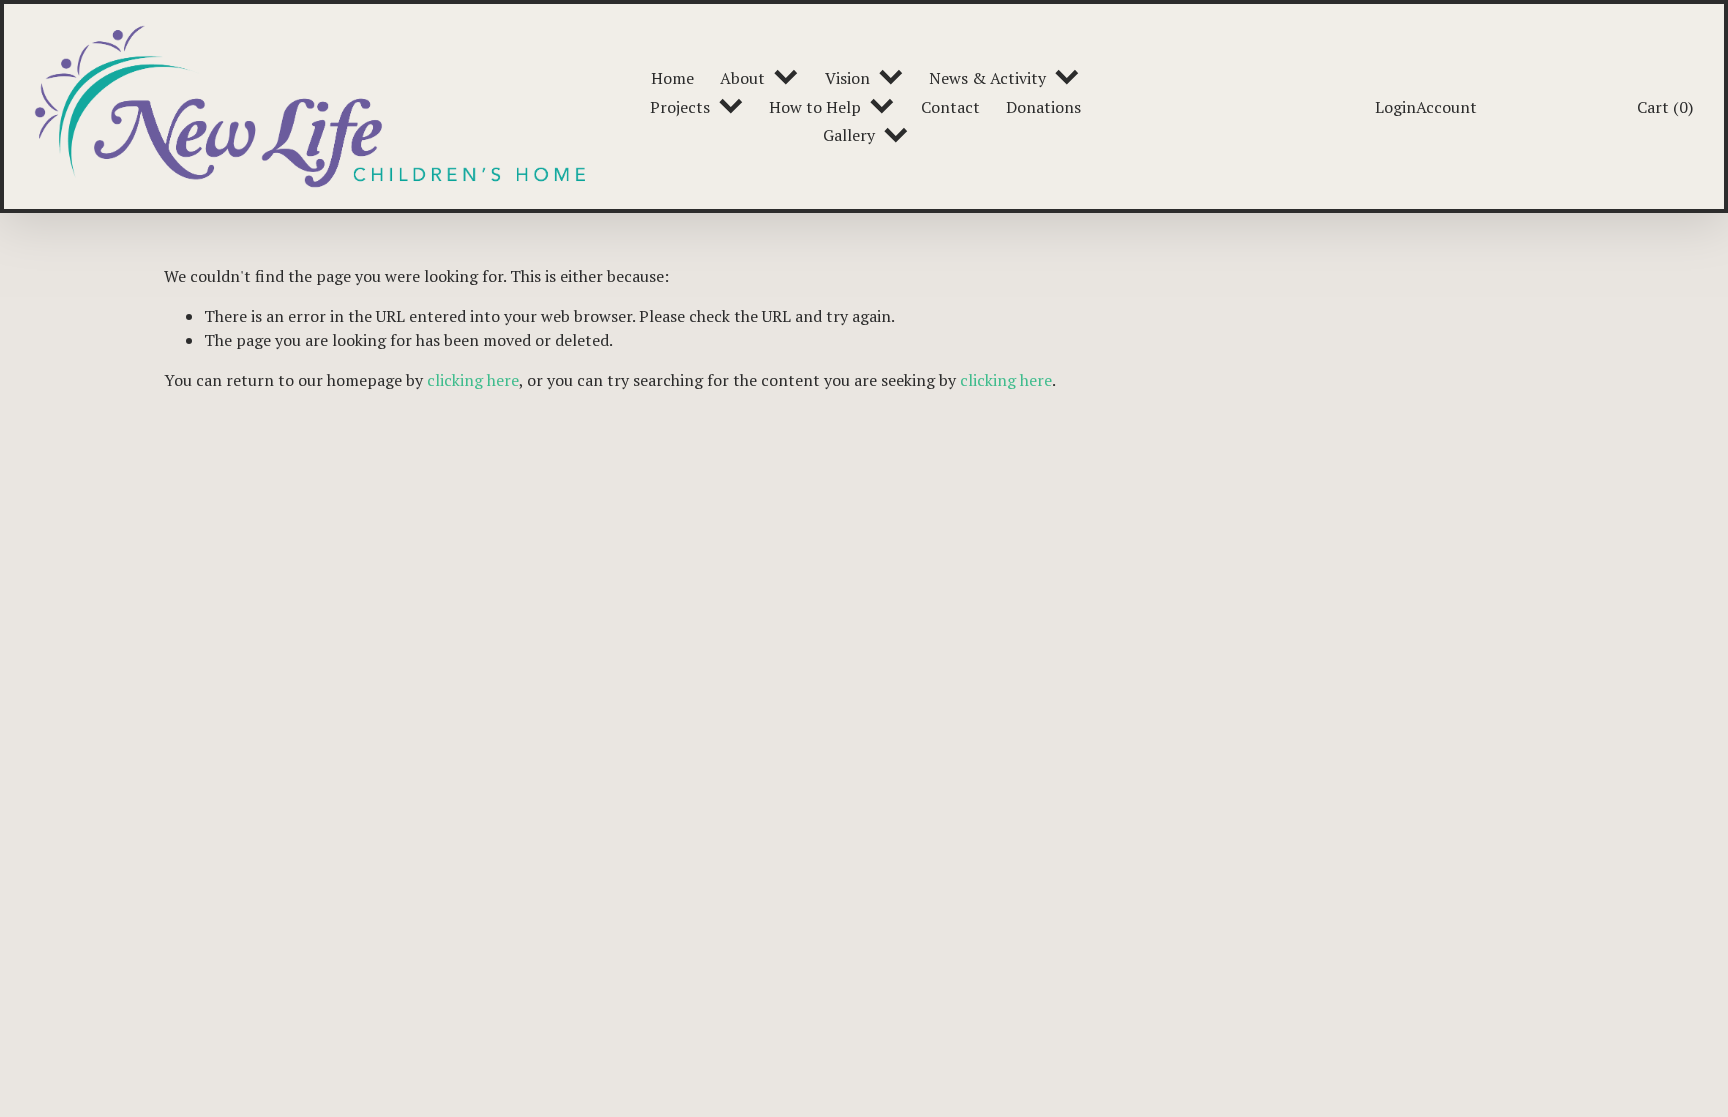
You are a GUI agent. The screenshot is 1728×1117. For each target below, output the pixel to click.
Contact (950, 107)
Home (672, 78)
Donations (1043, 107)
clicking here (473, 380)
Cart (1665, 107)
